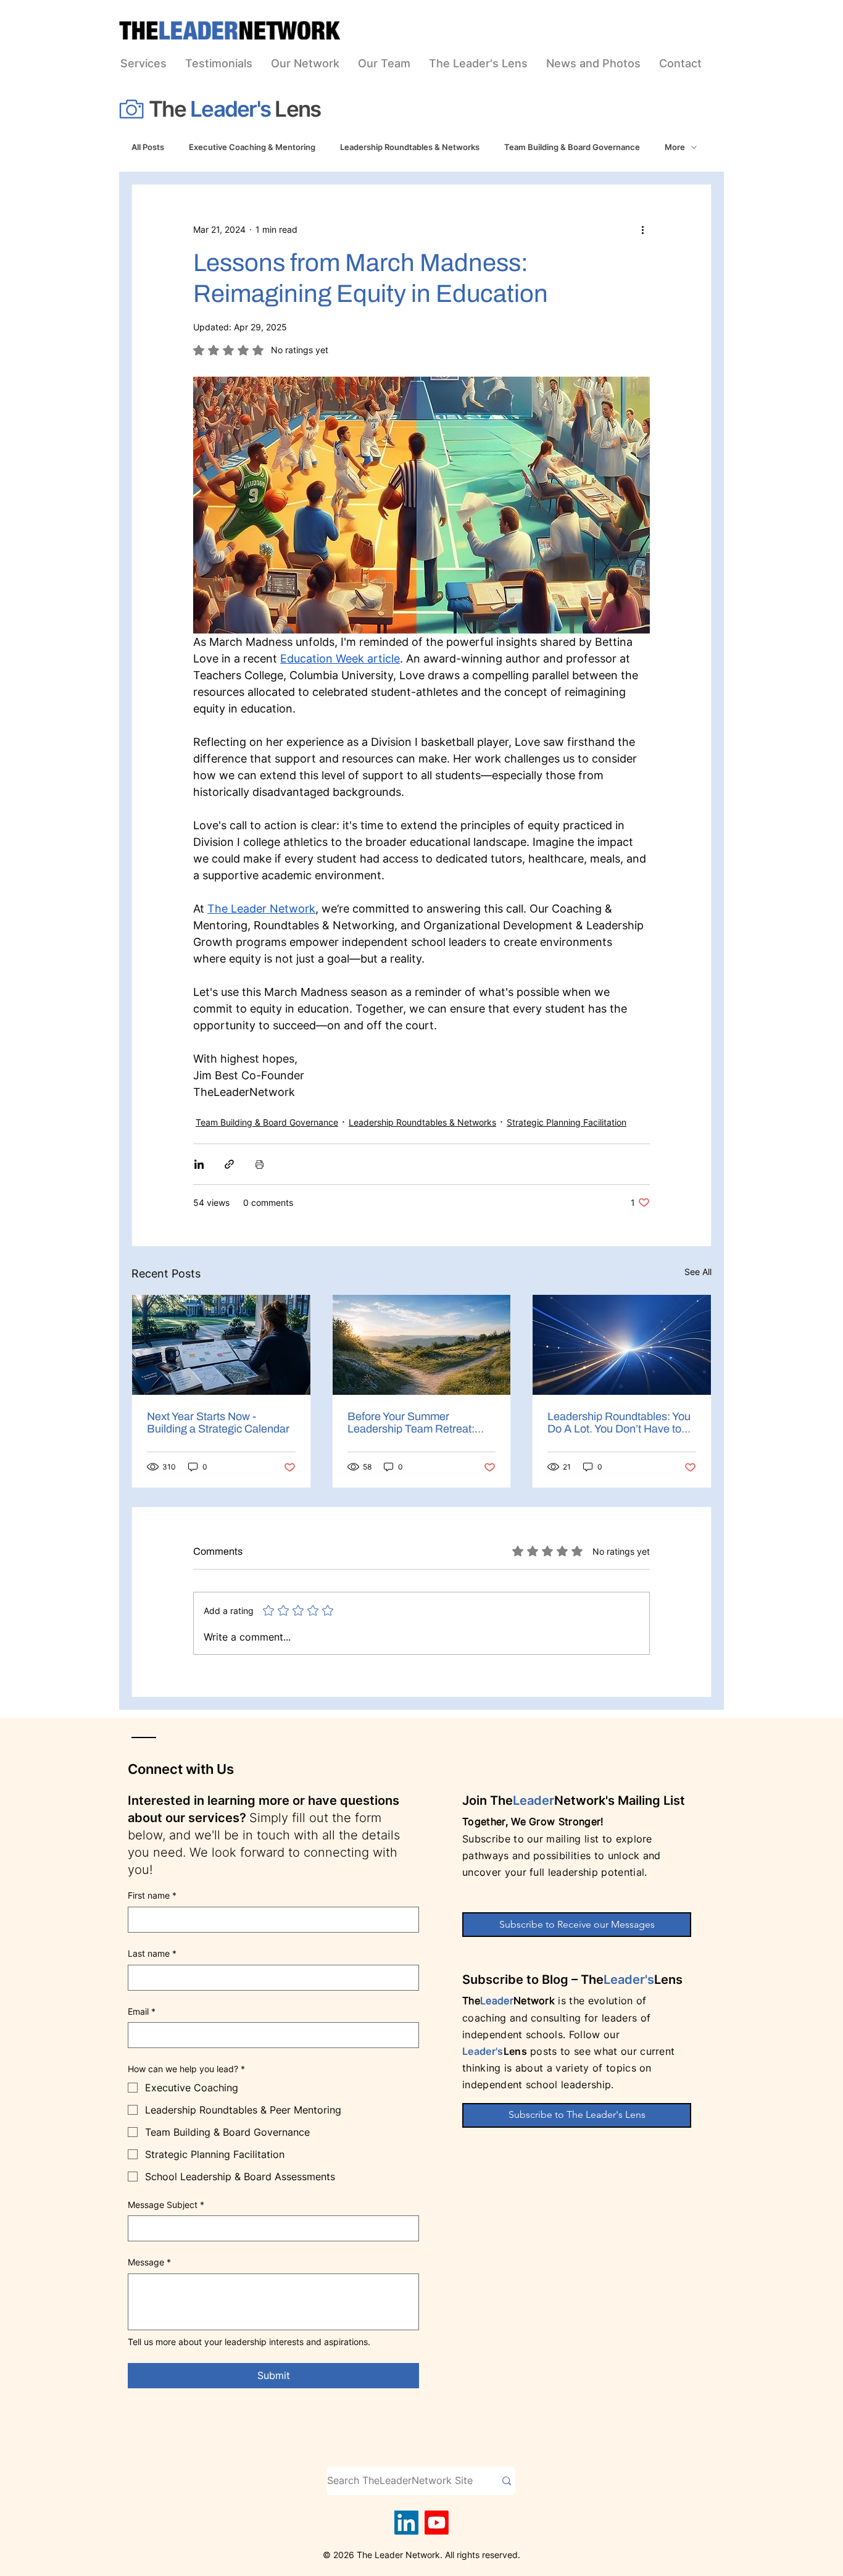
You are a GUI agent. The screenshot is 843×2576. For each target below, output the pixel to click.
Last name (152, 1953)
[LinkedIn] (406, 2523)
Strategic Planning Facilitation (567, 1122)
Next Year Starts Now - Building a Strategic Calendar (218, 1423)
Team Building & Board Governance (572, 147)
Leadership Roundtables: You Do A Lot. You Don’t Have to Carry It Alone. (619, 1423)
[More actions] (642, 229)
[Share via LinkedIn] (199, 1164)
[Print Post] (260, 1164)
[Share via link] (229, 1164)
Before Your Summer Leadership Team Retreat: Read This (411, 1423)
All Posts (148, 147)
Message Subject (166, 2205)
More (675, 147)
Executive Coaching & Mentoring (252, 147)
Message (149, 2262)
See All (698, 1272)
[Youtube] (437, 2523)
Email (142, 2011)
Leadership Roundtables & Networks (410, 147)
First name (152, 1895)
